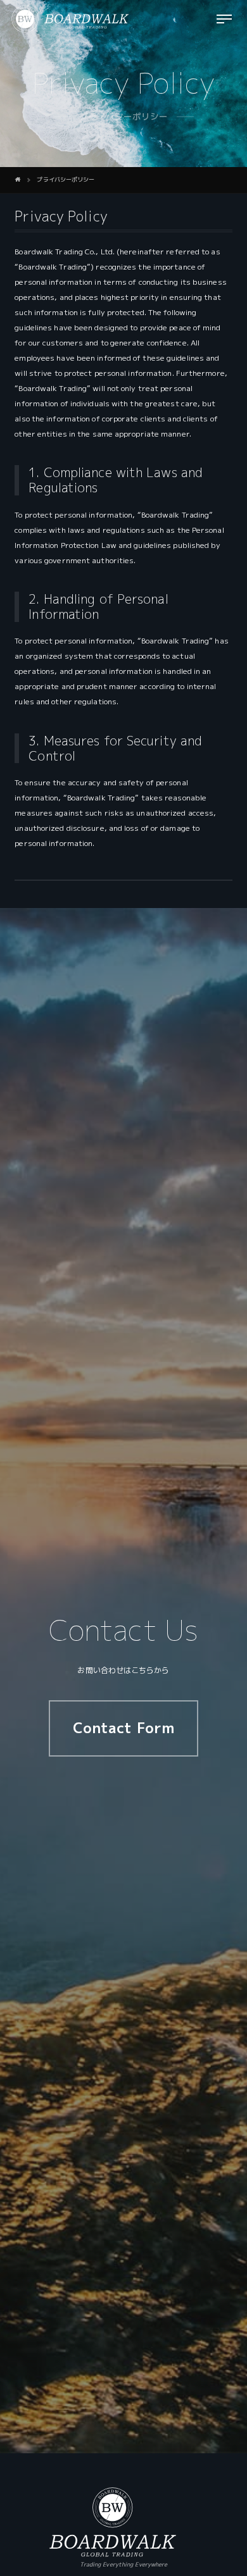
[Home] (18, 180)
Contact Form (123, 1728)
